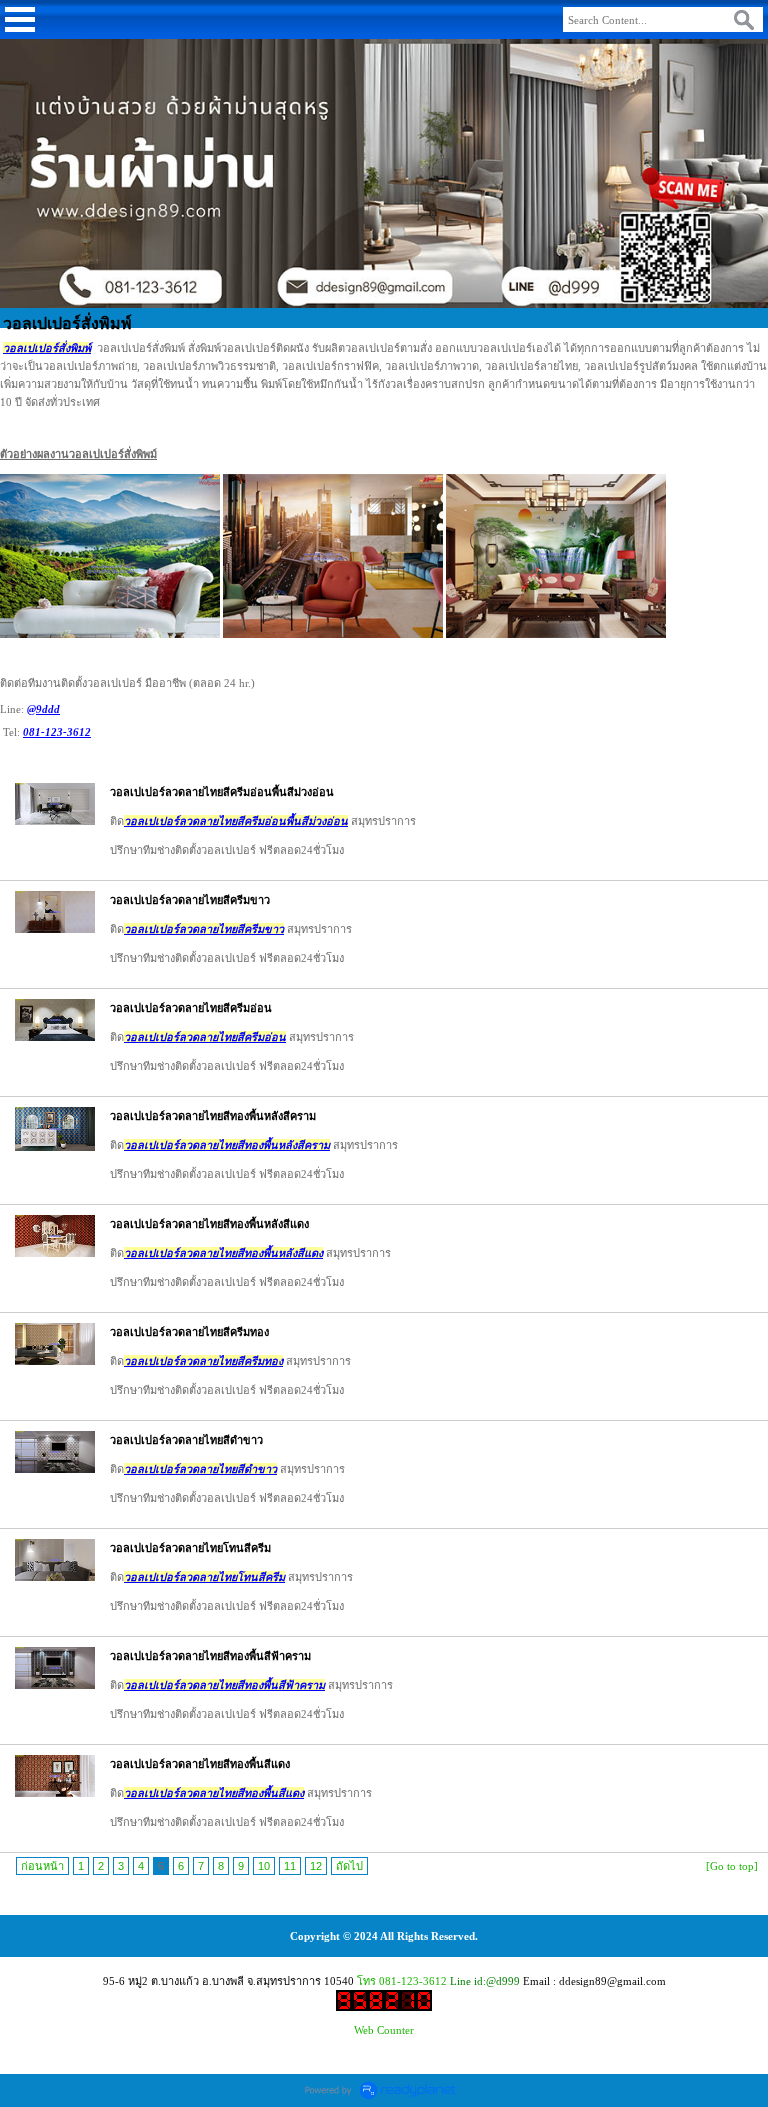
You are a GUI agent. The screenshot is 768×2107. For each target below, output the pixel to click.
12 (316, 1866)
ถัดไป (349, 1866)
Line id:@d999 (485, 1981)
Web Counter (384, 2030)
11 (290, 1866)
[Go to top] (732, 1866)
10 (264, 1866)
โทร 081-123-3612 (402, 1981)
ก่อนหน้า (42, 1866)
